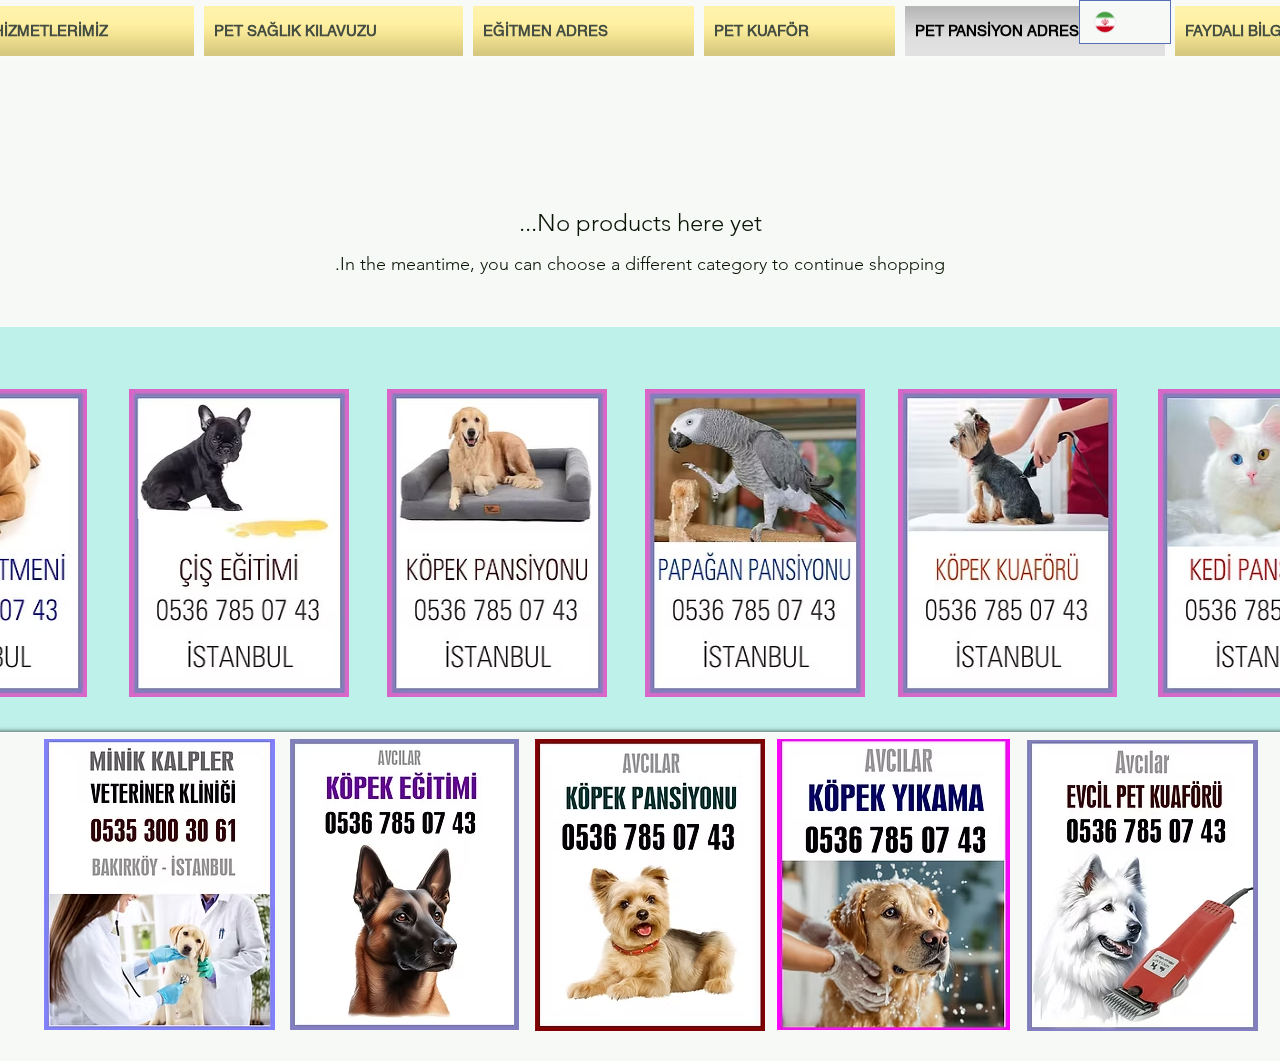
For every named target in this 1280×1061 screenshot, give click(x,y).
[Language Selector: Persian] (1125, 22)
